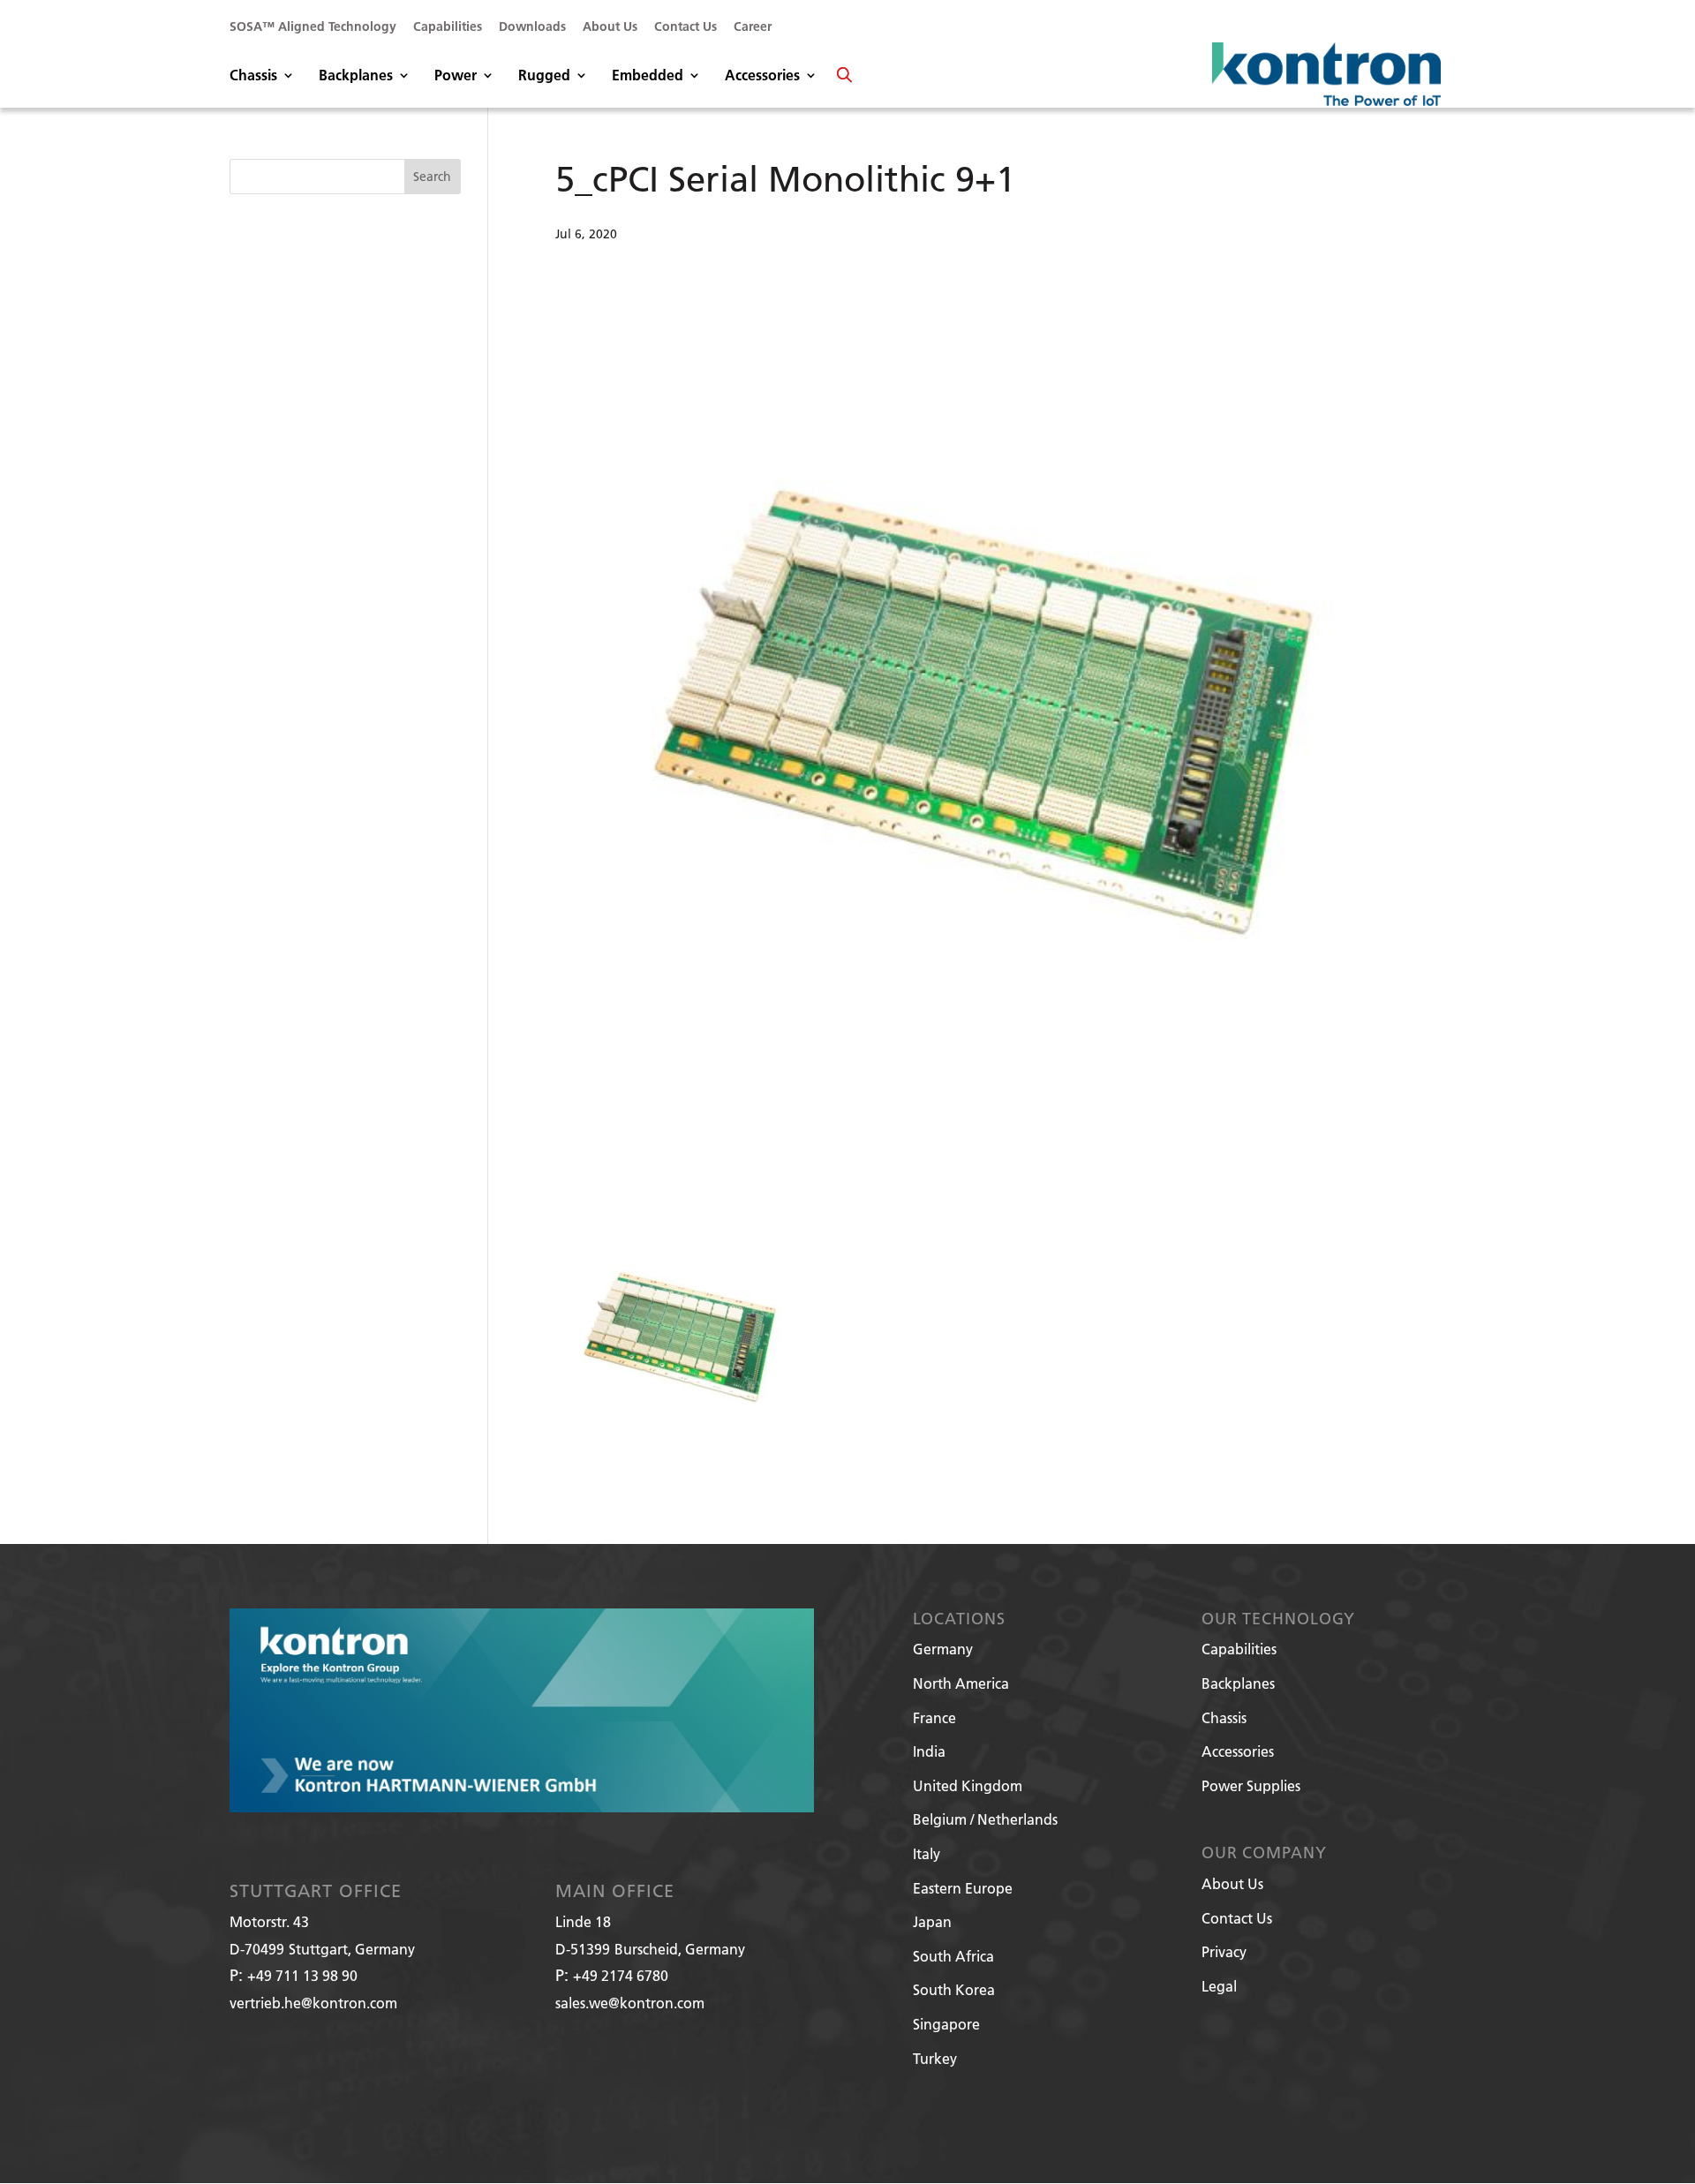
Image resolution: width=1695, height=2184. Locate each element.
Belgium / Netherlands (985, 1819)
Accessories (762, 76)
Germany (943, 1649)
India (929, 1751)
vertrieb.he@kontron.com (313, 2003)
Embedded (648, 76)
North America (961, 1683)
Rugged (544, 76)
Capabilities (448, 27)
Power (456, 76)
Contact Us (686, 27)
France (934, 1717)
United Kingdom (968, 1785)
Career (753, 27)
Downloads (532, 27)
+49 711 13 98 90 (302, 1975)
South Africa (953, 1956)
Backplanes (356, 76)
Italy (927, 1853)
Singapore (946, 2024)
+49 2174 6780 (621, 1975)
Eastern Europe (963, 1888)
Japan (932, 1921)
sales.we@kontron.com (630, 2003)
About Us (610, 27)
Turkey (935, 2058)
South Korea (954, 1989)
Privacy (1224, 1951)
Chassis (253, 76)
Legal (1219, 1986)
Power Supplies (1251, 1785)
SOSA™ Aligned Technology (313, 27)
